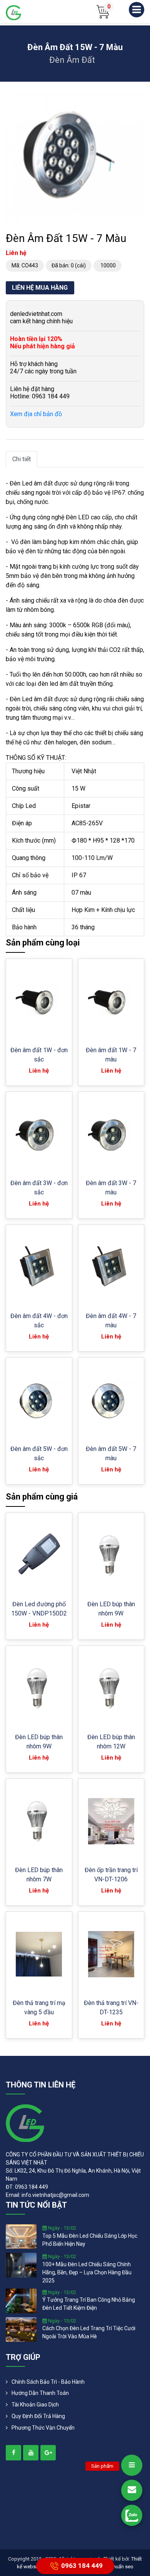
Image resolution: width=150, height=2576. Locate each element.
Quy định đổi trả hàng (38, 2416)
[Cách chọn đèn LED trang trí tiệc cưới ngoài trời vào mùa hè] (21, 2329)
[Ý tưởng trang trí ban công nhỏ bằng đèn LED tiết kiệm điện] (21, 2300)
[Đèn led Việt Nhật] (13, 12)
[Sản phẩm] (132, 2465)
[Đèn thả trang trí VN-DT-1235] (111, 1954)
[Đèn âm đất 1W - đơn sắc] (39, 1002)
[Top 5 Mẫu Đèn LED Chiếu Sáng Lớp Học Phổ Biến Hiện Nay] (21, 2236)
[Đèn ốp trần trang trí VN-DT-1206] (111, 1821)
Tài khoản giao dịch (35, 2405)
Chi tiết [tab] (22, 459)
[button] (137, 100)
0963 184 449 (82, 2565)
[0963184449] (132, 2515)
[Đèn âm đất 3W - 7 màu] (111, 1134)
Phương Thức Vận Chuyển (43, 2428)
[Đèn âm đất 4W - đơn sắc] (39, 1267)
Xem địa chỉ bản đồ (36, 414)
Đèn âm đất (72, 60)
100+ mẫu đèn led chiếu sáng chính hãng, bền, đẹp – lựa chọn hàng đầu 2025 (87, 2272)
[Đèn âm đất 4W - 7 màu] (111, 1267)
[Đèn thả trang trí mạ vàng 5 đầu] (39, 1954)
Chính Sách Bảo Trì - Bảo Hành (48, 2382)
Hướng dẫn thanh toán (40, 2393)
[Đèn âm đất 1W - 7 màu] (111, 1002)
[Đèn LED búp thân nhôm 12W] (111, 1689)
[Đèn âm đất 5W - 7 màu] (111, 1400)
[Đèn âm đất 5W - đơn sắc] (39, 1400)
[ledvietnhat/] (13, 2453)
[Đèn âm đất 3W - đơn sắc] (39, 1134)
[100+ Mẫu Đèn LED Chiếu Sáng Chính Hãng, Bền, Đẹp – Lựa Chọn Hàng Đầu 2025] (21, 2265)
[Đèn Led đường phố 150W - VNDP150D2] (39, 1556)
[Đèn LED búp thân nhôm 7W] (39, 1821)
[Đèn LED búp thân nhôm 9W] (111, 1556)
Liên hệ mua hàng (40, 288)
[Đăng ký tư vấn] (132, 2490)
